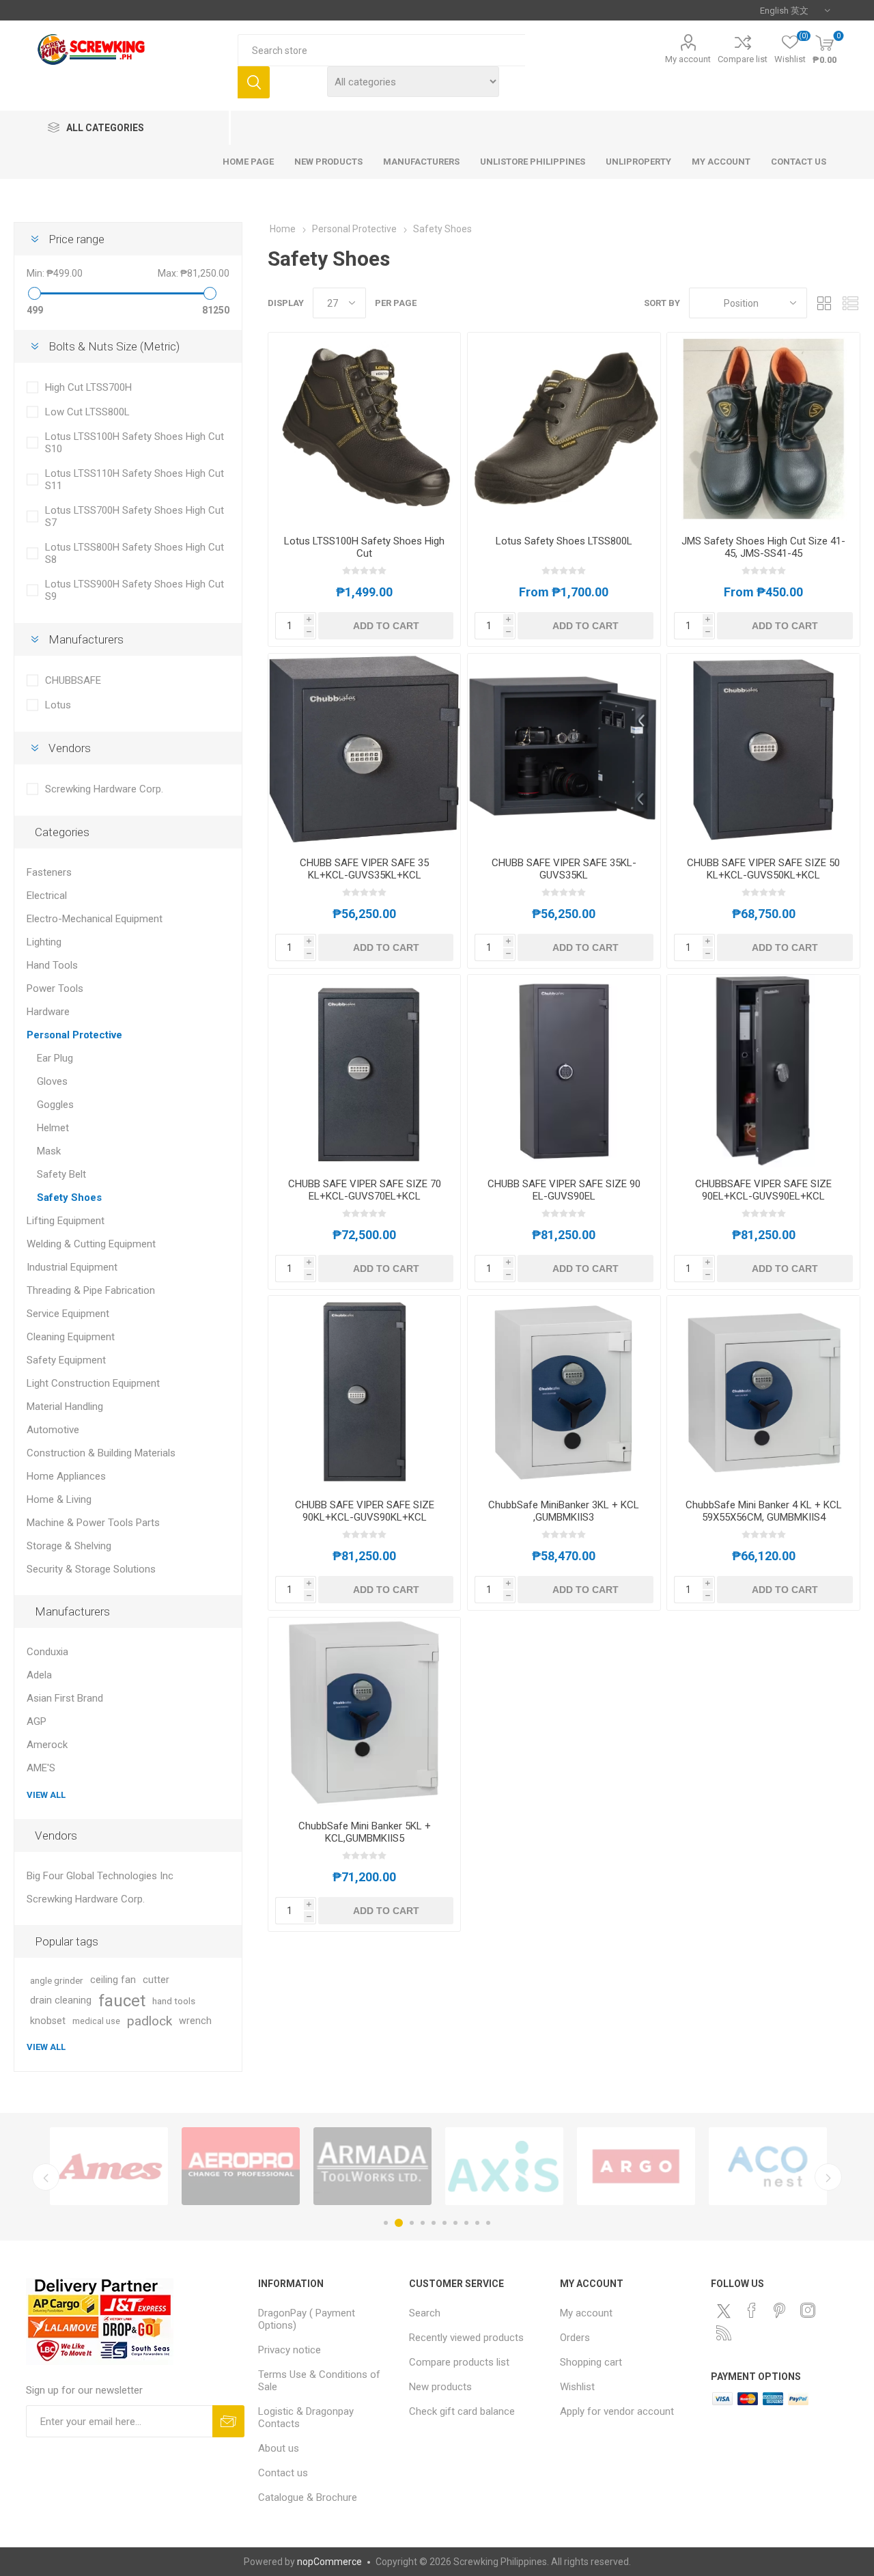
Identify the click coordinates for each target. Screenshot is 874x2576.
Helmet (53, 1128)
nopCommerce (329, 2562)
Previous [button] (46, 2177)
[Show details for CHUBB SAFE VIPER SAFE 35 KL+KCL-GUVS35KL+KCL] (364, 750)
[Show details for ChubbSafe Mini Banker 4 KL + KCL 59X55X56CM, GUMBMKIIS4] (763, 1392)
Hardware (48, 1012)
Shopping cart (591, 2362)
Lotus (58, 705)
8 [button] (466, 2223)
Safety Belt (61, 1174)
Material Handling (65, 1407)
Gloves (52, 1081)
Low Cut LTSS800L (87, 412)
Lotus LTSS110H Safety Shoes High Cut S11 (135, 480)
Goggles (55, 1105)
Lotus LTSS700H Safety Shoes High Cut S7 (135, 516)
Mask (49, 1151)
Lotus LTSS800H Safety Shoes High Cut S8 (135, 553)
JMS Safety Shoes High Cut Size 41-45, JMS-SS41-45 (763, 547)
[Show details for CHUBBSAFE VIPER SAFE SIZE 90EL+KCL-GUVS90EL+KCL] (763, 1071)
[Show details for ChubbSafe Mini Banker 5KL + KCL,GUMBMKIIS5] (364, 1714)
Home (283, 229)
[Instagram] (808, 2310)
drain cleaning (61, 2000)
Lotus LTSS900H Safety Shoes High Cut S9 (135, 590)
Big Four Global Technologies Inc (100, 1876)
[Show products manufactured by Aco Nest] (372, 2166)
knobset (48, 2021)
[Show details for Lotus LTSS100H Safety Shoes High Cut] (364, 429)
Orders (575, 2338)
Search (254, 82)
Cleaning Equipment (71, 1337)
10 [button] (488, 2223)
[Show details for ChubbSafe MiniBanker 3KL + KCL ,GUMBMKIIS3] (564, 1392)
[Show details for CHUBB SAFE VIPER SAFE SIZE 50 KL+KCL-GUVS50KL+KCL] (763, 750)
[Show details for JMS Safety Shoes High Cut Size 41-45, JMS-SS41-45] (763, 429)
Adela (39, 1675)
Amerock (47, 1745)
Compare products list (459, 2362)
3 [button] (410, 2223)
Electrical (47, 896)
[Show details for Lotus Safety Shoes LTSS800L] (564, 429)
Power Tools (55, 988)
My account (688, 59)
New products (440, 2387)
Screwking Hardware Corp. (104, 789)
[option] (109, 2166)
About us (279, 2448)
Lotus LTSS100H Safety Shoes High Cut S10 (135, 443)
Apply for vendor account (617, 2411)
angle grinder (57, 1980)
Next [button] (828, 2177)
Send (228, 2421)
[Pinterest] (780, 2310)
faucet (122, 2001)
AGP (37, 1721)
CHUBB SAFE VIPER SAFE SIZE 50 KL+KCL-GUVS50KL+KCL (763, 869)
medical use (96, 2021)
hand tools (174, 2001)
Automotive (53, 1430)
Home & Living (59, 1499)
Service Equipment (68, 1314)
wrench (195, 2021)
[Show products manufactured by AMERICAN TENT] (504, 2166)
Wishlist (577, 2387)
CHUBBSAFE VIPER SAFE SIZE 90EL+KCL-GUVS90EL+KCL (763, 1190)
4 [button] (423, 2223)
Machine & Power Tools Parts (93, 1523)
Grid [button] (824, 303)
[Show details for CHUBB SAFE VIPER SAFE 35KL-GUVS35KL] (564, 750)
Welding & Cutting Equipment (91, 1244)
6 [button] (445, 2223)
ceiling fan (113, 1980)
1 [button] (386, 2223)
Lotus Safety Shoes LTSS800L (564, 541)
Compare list (743, 59)
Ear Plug (55, 1058)
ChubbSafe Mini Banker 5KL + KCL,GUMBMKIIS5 (365, 1832)
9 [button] (477, 2223)
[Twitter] (724, 2311)
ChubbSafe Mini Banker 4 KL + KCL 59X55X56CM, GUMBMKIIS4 (764, 1511)
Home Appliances (66, 1476)
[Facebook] (752, 2310)
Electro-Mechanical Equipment (95, 919)
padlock (150, 2021)
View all (46, 1795)
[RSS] (724, 2333)
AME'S (41, 1768)
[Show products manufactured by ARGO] (241, 2166)
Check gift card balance (462, 2411)
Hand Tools (52, 965)
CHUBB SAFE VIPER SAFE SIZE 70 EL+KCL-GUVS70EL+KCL (365, 1190)
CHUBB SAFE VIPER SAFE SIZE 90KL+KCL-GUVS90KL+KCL (365, 1511)
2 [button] (397, 2223)
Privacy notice (290, 2350)
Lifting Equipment (66, 1221)
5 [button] (434, 2223)
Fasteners (49, 872)
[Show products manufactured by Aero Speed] (636, 2166)
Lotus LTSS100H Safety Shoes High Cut (364, 547)
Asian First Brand (65, 1698)
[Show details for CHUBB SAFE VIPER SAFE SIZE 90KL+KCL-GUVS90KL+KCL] (364, 1392)
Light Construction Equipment (93, 1383)
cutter (156, 1980)
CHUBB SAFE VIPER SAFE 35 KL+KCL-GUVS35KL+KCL (364, 869)
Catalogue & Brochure (308, 2497)
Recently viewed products (466, 2338)
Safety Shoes (69, 1197)
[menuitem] (327, 2319)
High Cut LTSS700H (88, 387)
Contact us (283, 2473)
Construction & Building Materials (101, 1453)
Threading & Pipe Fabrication (91, 1290)
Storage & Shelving (69, 1546)
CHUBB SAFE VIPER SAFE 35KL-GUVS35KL (564, 869)
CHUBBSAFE (73, 680)
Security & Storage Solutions (91, 1569)
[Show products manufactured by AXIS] (109, 2166)
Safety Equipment (66, 1360)
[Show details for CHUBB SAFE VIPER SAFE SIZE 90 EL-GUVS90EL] (564, 1071)
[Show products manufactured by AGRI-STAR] (768, 2166)
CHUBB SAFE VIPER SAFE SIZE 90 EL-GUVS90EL (564, 1190)
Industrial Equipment (72, 1267)
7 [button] (455, 2223)
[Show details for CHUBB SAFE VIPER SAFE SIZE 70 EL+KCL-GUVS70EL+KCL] (364, 1071)
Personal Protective (74, 1035)
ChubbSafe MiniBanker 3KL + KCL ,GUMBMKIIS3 (564, 1511)
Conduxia (47, 1652)
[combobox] (381, 50)
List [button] (850, 303)
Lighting (44, 942)
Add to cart (386, 626)
